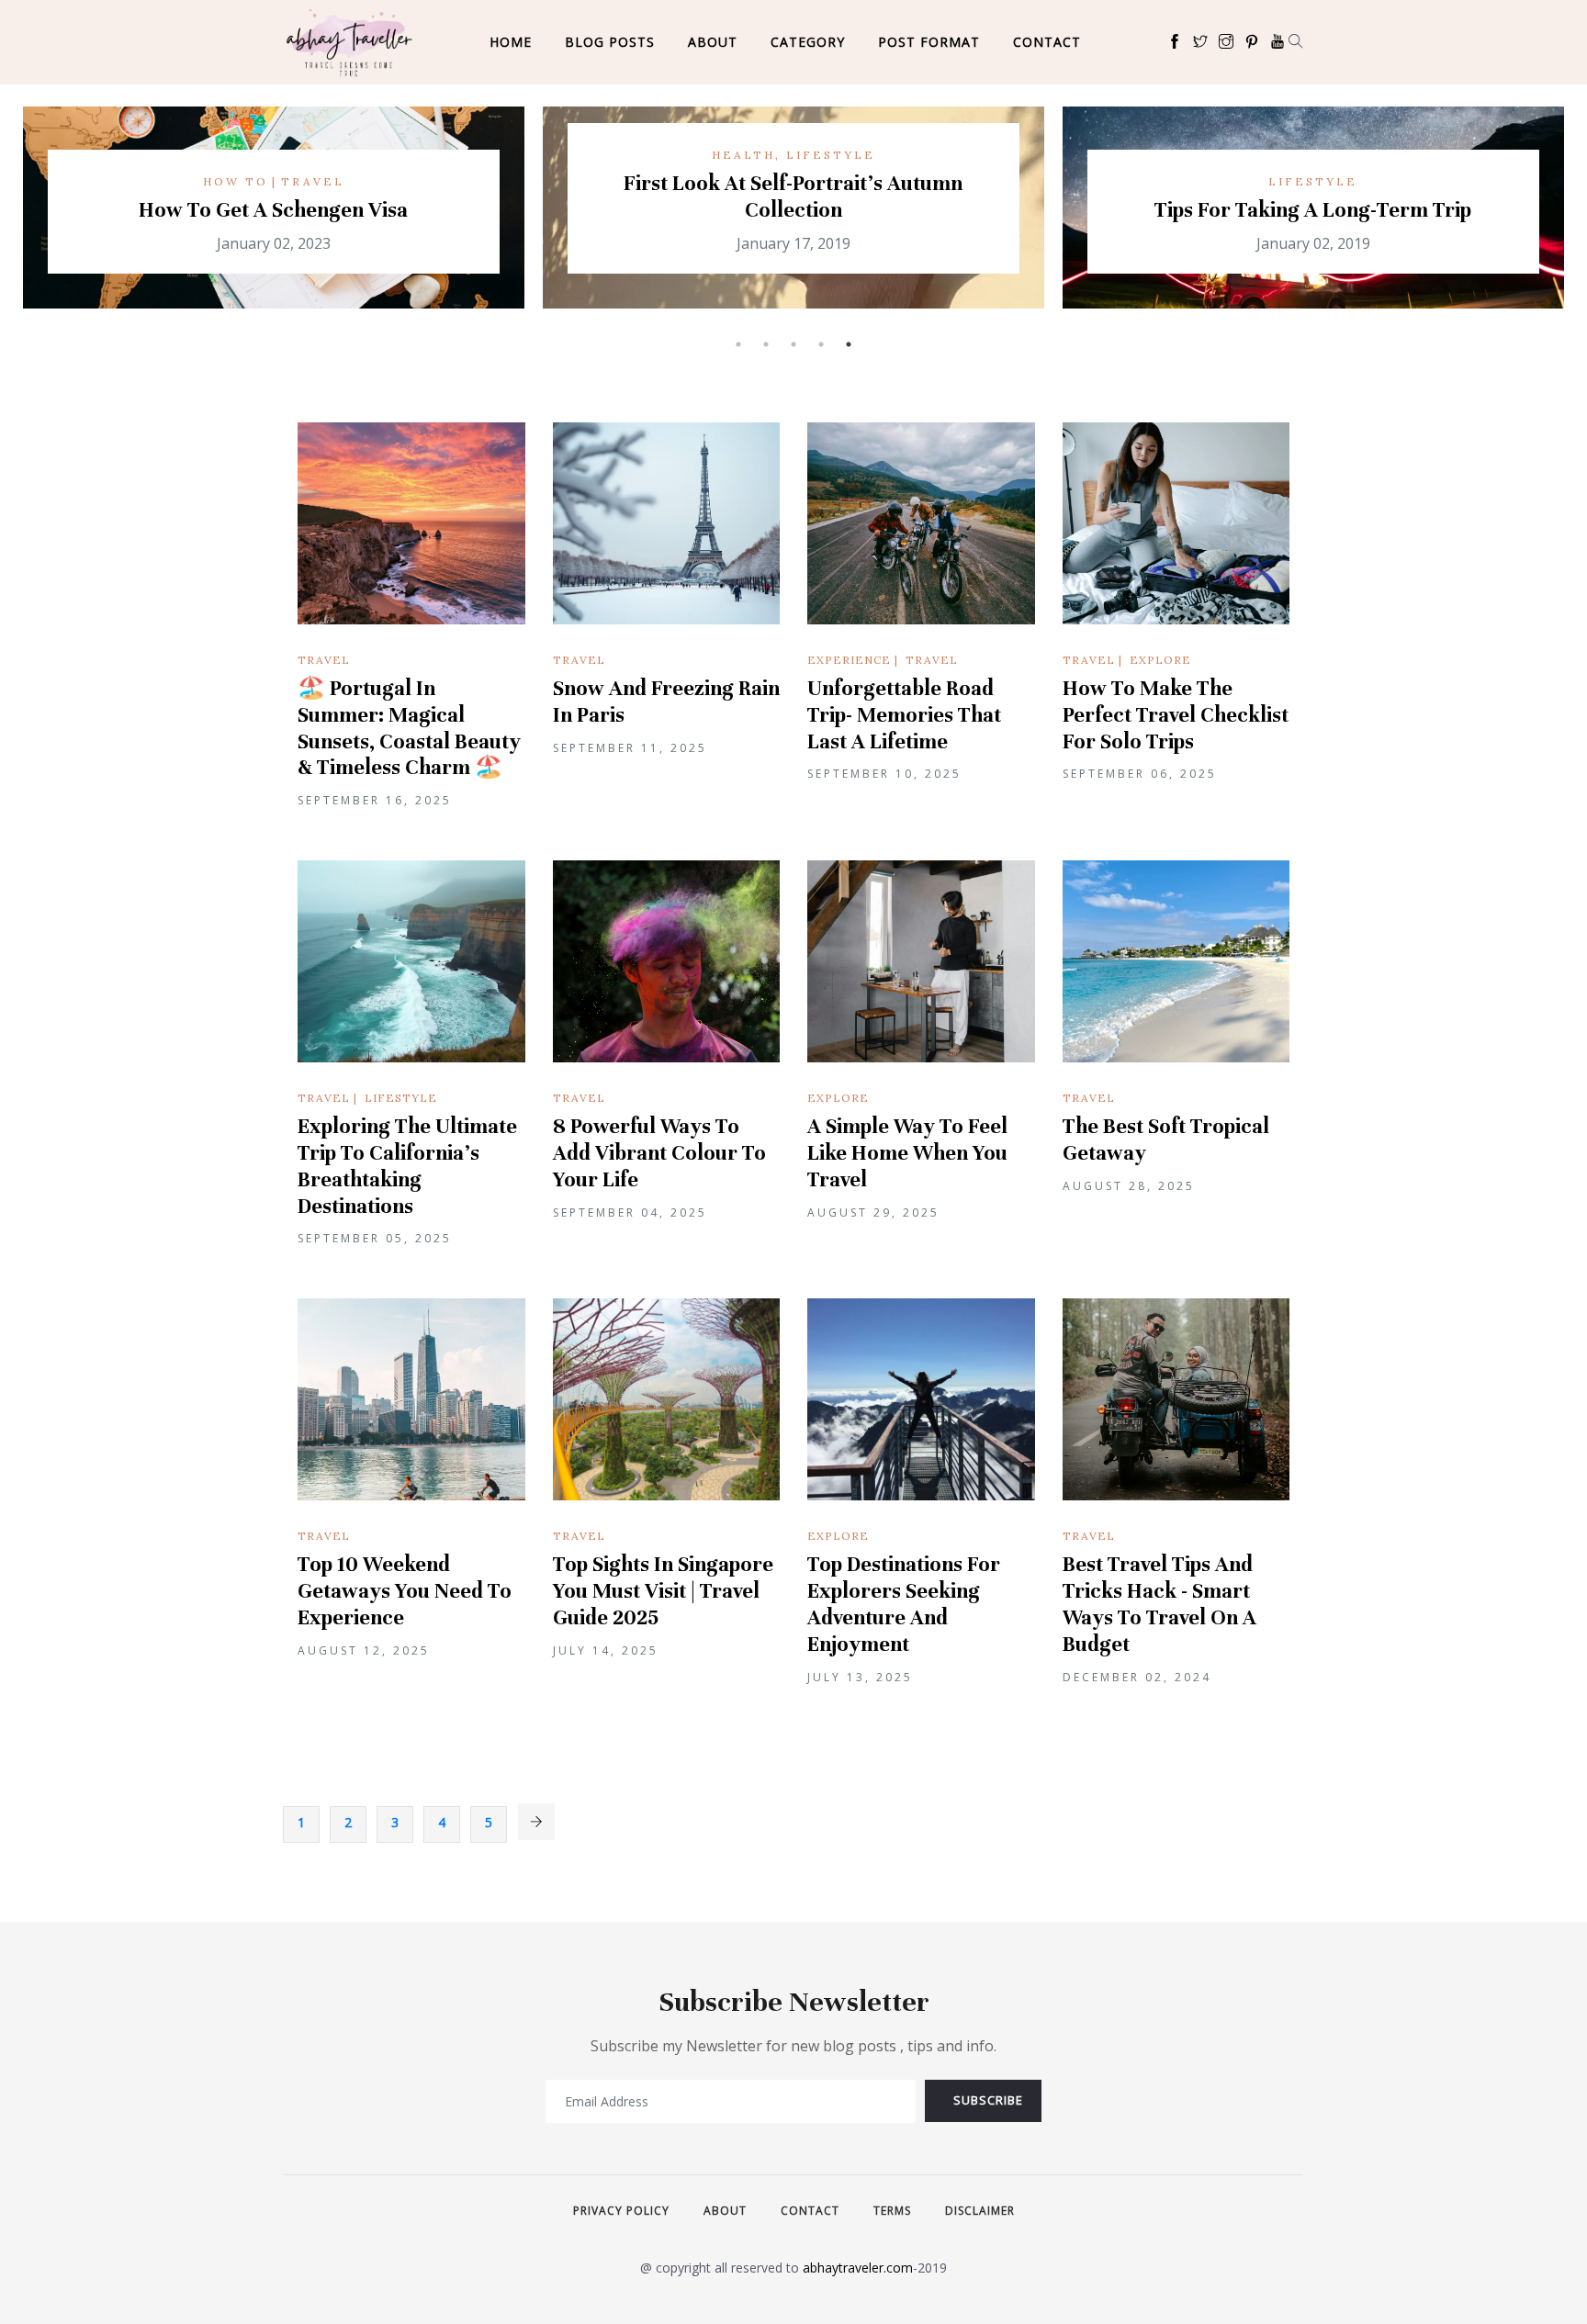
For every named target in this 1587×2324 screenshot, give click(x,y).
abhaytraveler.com (858, 2268)
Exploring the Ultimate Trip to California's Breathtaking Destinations (407, 1166)
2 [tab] (766, 344)
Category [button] (808, 42)
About (713, 42)
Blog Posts (610, 42)
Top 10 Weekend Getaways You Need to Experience (405, 1591)
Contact (1047, 42)
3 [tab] (793, 344)
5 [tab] (849, 344)
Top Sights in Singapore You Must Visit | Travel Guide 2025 (663, 1591)
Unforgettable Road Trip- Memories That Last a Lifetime (904, 715)
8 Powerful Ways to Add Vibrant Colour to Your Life (659, 1153)
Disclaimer (980, 2211)
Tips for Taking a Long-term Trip (1313, 210)
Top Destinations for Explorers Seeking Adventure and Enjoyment (904, 1604)
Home (511, 42)
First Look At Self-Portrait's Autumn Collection (793, 196)
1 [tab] (738, 344)
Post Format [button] (929, 42)
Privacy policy (621, 2211)
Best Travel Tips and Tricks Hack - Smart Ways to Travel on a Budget (1159, 1604)
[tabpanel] (1313, 219)
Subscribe (988, 2100)
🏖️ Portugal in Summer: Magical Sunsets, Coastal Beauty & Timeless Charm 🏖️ (409, 728)
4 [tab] (821, 344)
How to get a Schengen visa (273, 210)
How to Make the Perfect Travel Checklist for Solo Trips (1176, 715)
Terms (892, 2211)
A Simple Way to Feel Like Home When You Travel (907, 1153)
